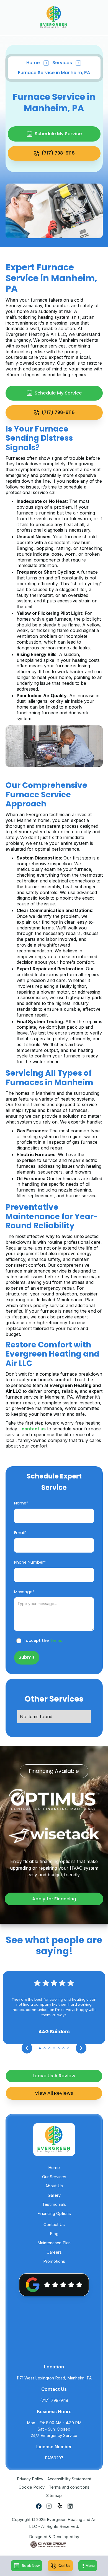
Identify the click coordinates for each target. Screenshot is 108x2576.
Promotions (54, 2261)
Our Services (54, 2177)
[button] (88, 2566)
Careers (54, 2252)
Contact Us (54, 2225)
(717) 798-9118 (54, 2400)
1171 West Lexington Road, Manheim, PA (54, 2378)
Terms (56, 1640)
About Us (54, 2186)
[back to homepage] (54, 17)
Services (62, 63)
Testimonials (54, 2204)
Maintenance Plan (54, 2243)
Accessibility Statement (69, 2479)
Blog (54, 2234)
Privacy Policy (30, 2479)
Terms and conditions (69, 2487)
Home (33, 63)
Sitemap (54, 2496)
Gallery (54, 2195)
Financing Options (54, 2214)
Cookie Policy (32, 2487)
